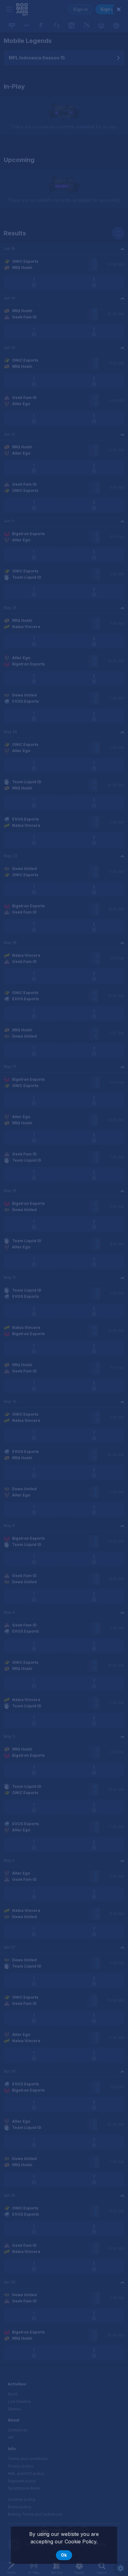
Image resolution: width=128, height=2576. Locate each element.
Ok (64, 2555)
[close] (119, 9)
